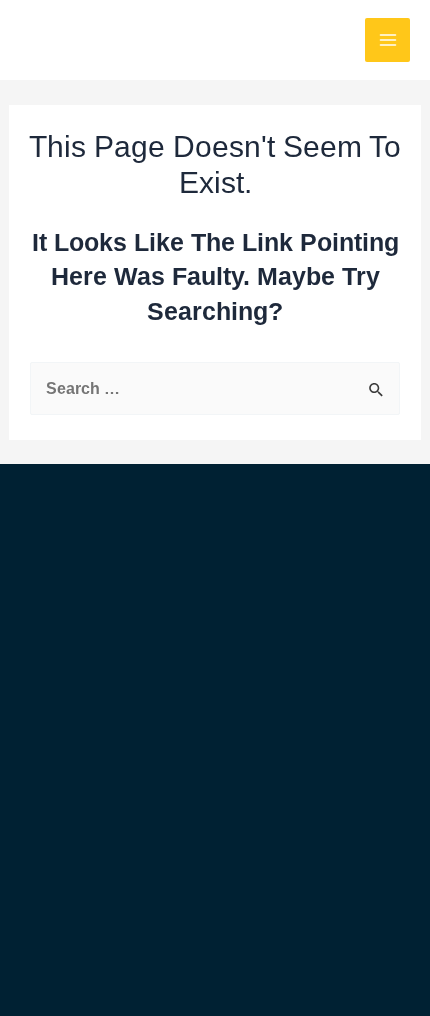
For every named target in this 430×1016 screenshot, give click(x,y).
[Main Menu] (387, 40)
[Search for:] (215, 388)
